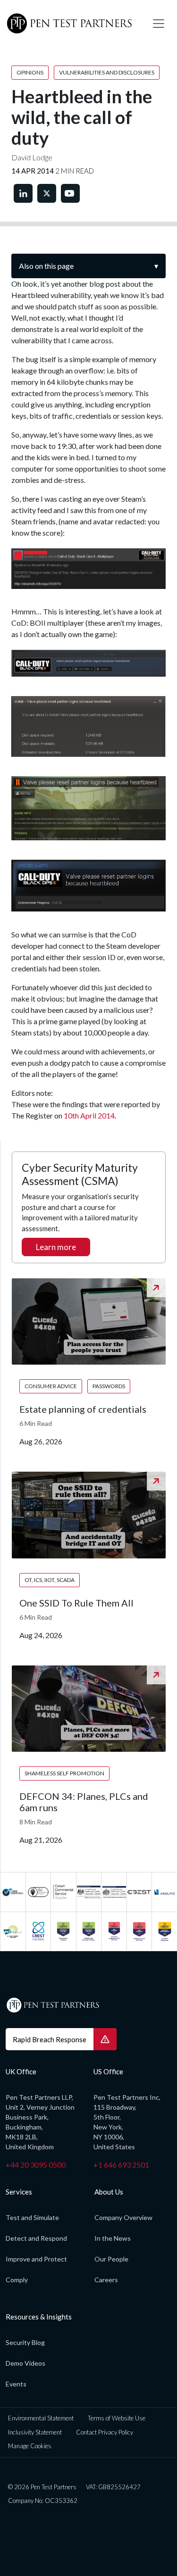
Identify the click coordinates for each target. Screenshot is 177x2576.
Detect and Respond (36, 2238)
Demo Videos (25, 2363)
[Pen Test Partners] (72, 24)
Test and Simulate (32, 2217)
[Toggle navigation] (159, 24)
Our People (111, 2259)
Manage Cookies (30, 2446)
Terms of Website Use (117, 2418)
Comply (17, 2280)
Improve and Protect (36, 2259)
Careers (106, 2280)
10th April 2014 (89, 1115)
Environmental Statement (41, 2418)
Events (16, 2384)
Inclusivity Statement (35, 2432)
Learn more (56, 1247)
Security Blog (25, 2342)
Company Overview (123, 2217)
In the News (113, 2238)
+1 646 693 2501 (121, 2165)
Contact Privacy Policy (105, 2432)
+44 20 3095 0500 (36, 2165)
